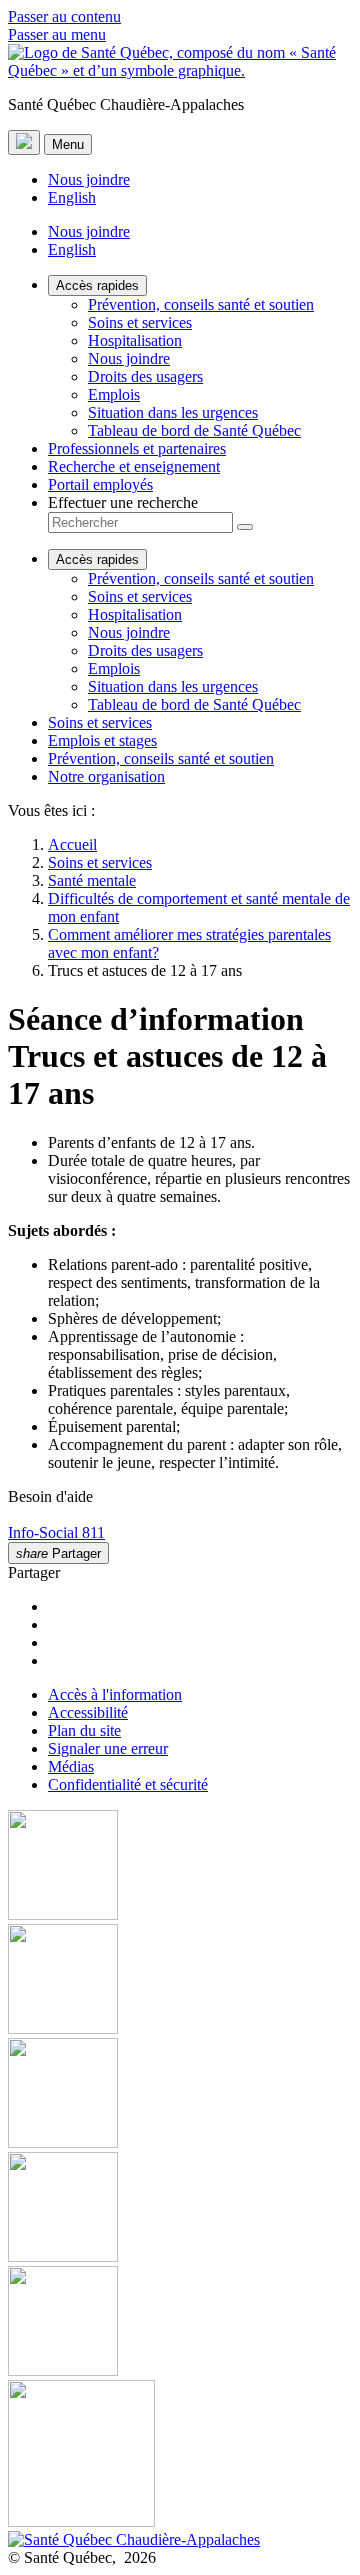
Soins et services (140, 322)
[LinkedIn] (180, 2323)
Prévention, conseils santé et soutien (201, 304)
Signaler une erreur (108, 1748)
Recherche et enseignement (134, 466)
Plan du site (84, 1730)
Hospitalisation (135, 340)
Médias (71, 1766)
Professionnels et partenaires (137, 448)
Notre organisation (106, 776)
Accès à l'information (115, 1694)
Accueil (72, 844)
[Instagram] (180, 1981)
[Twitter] (180, 2209)
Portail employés (100, 484)
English (72, 197)
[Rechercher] (245, 527)
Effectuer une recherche (123, 502)
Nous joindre (89, 179)
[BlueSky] (180, 2455)
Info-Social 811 (56, 1532)
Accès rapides (97, 285)
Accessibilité (88, 1712)
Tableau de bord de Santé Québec (194, 430)
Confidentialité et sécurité (128, 1784)
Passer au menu (57, 34)
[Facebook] (180, 1867)
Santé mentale (92, 880)
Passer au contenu (64, 16)
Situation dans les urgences (173, 412)
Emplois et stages (102, 740)
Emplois (114, 394)
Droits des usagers (145, 376)
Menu (68, 144)
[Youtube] (180, 2095)
